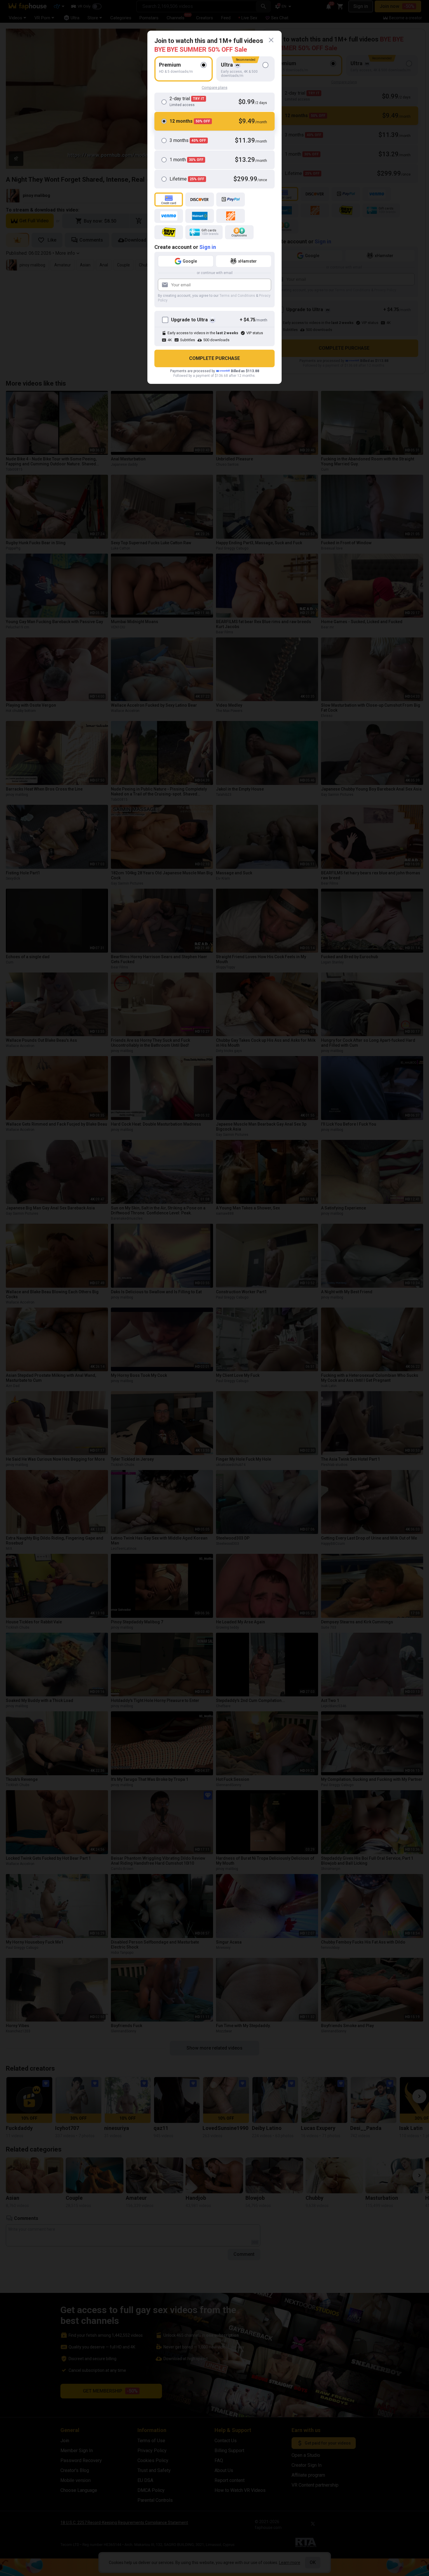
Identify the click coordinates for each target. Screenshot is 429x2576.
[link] (271, 40)
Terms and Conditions (237, 296)
